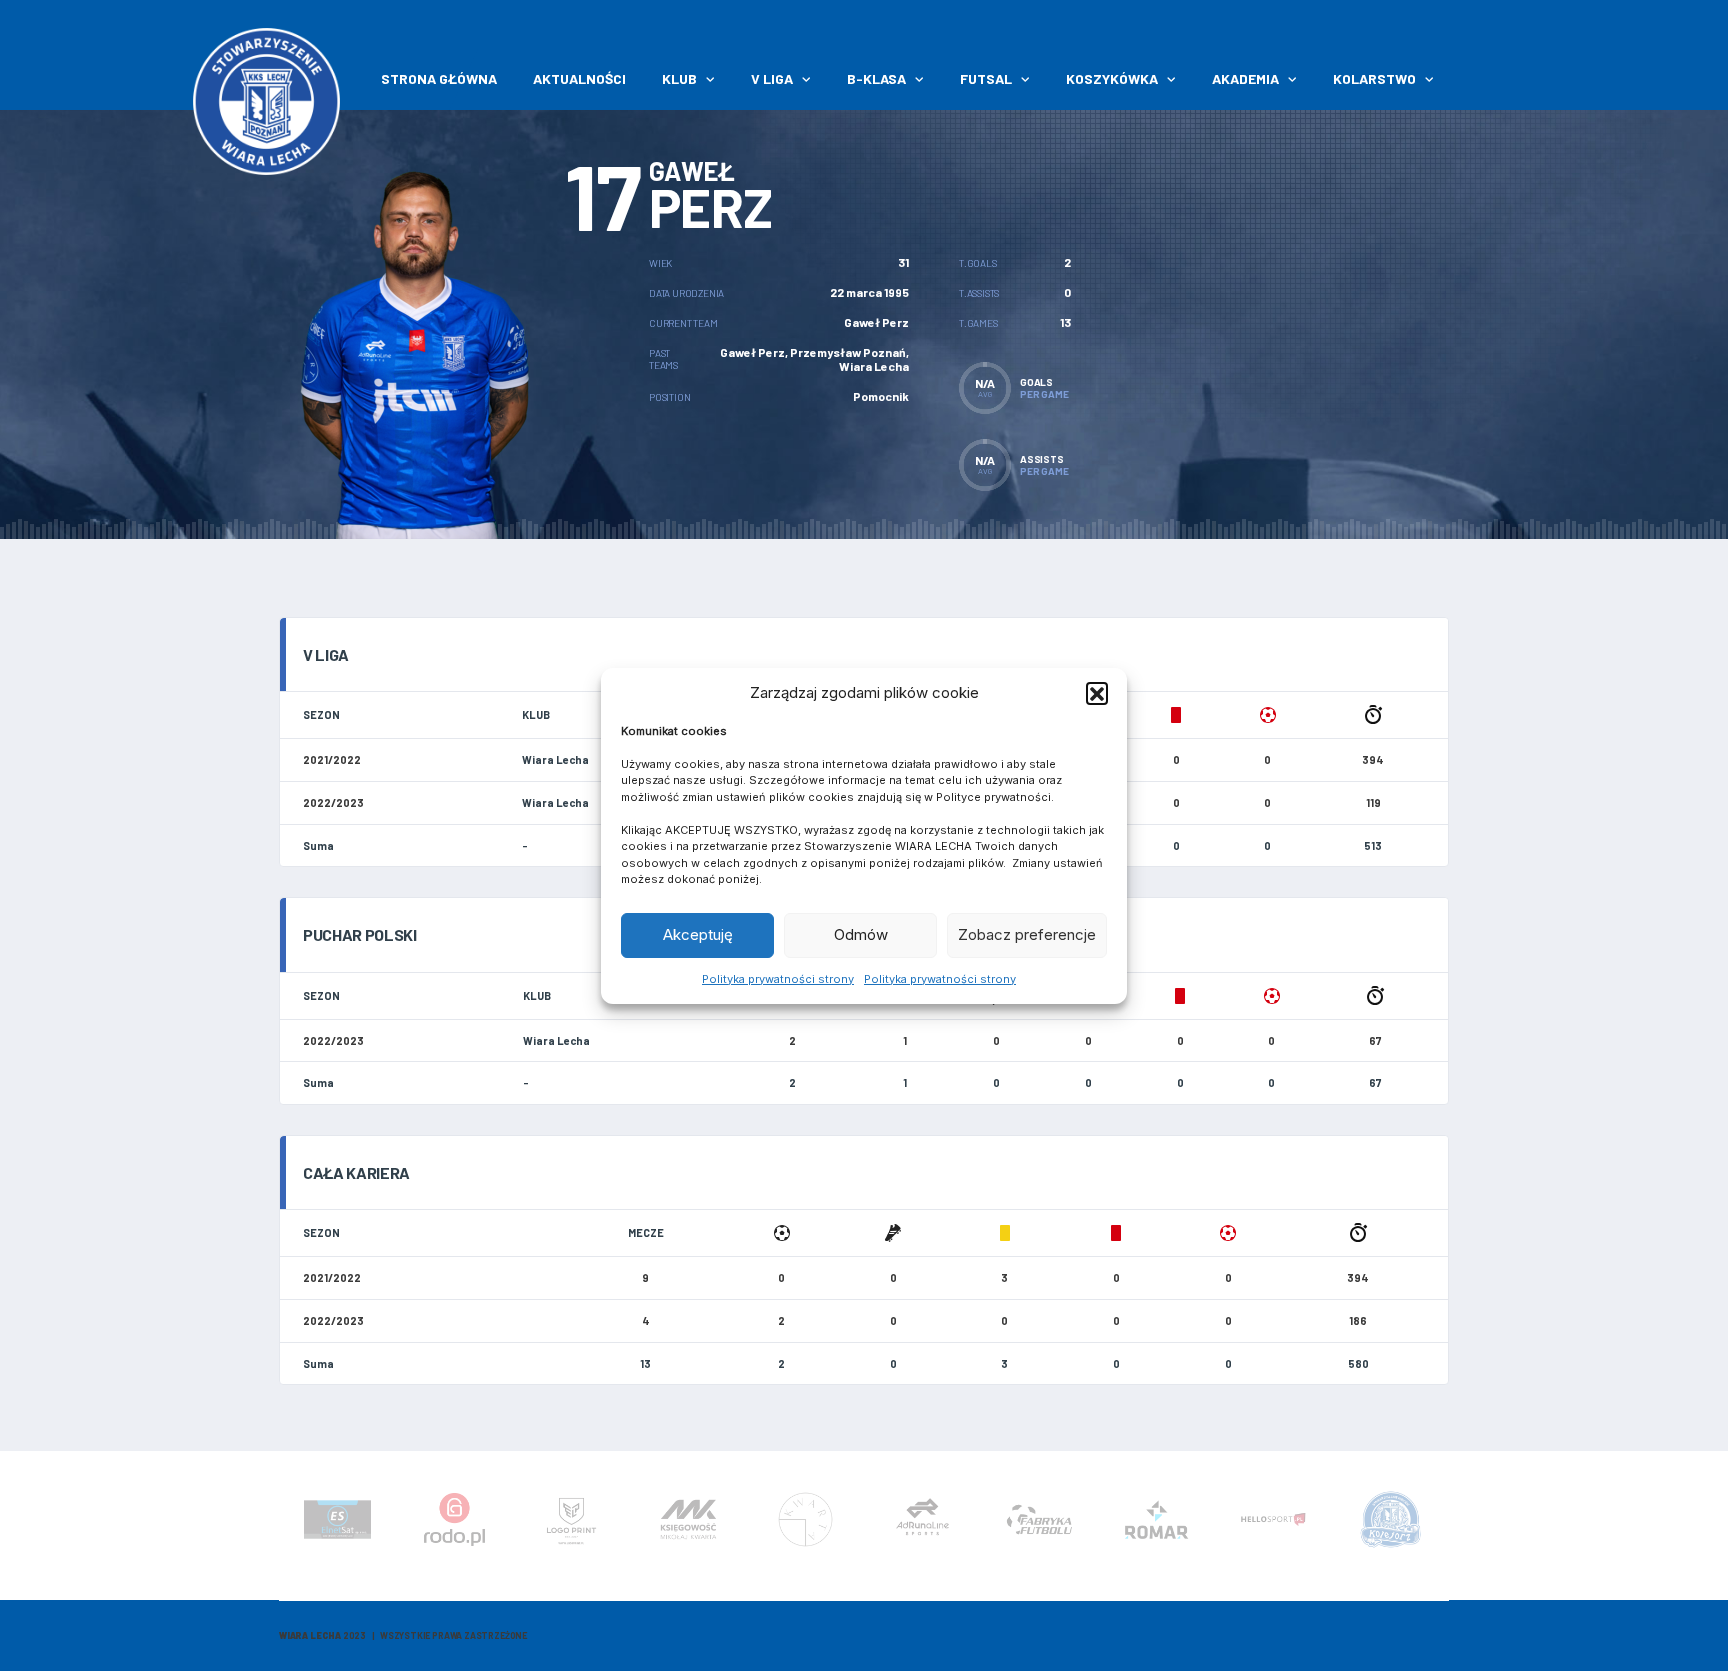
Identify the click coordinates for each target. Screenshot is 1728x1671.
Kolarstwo (1374, 78)
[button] (1097, 693)
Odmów (861, 934)
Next (1445, 1526)
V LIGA (772, 78)
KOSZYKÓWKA (1112, 78)
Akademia (1245, 78)
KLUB (679, 78)
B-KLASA (876, 78)
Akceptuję (698, 934)
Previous (283, 1526)
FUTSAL (986, 78)
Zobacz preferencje (1027, 934)
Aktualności (579, 78)
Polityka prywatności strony (778, 979)
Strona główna (439, 78)
